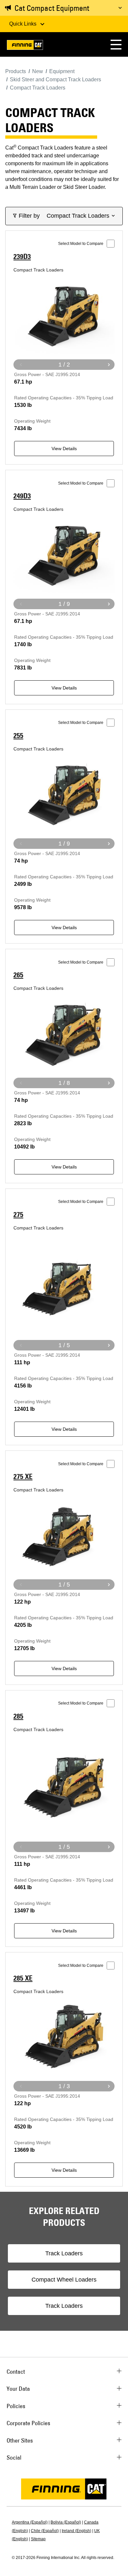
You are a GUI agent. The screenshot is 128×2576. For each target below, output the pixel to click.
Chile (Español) (45, 2531)
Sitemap (38, 2539)
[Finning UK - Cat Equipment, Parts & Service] (25, 46)
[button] (116, 44)
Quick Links (23, 24)
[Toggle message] (120, 8)
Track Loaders (64, 2253)
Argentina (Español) (30, 2522)
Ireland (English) (76, 2531)
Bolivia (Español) (66, 2522)
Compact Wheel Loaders (64, 2280)
